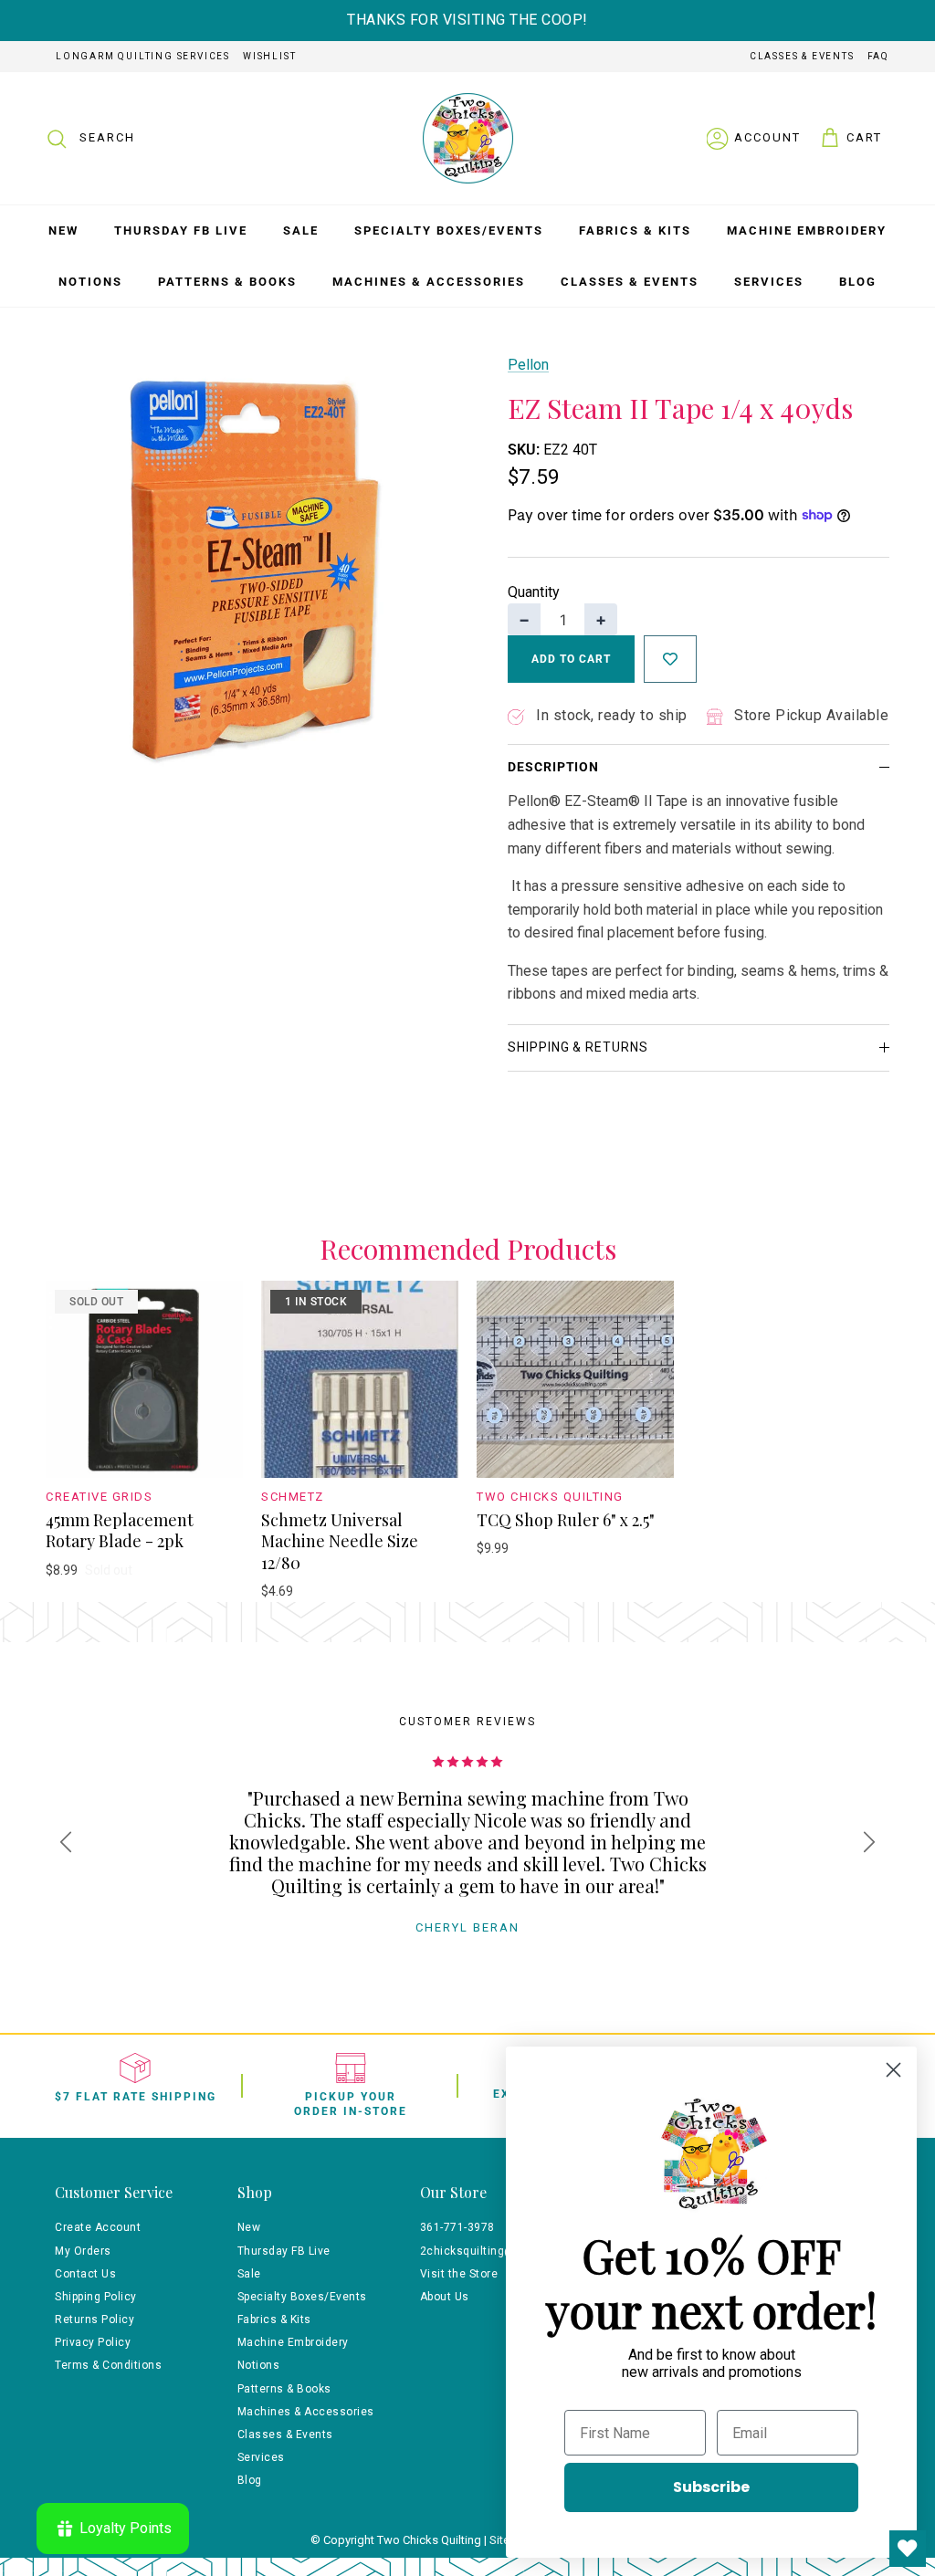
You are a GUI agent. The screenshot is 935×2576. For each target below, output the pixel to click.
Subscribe (711, 2487)
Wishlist (269, 56)
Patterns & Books (227, 282)
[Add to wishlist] (670, 659)
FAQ (878, 56)
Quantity (534, 592)
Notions (90, 282)
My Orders (83, 2251)
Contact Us (85, 2274)
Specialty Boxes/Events (449, 230)
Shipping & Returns (578, 1047)
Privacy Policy (93, 2342)
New (63, 230)
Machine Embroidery (807, 230)
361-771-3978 (457, 2227)
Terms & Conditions (108, 2365)
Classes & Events (802, 56)
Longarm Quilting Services (143, 56)
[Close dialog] (893, 2070)
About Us (445, 2297)
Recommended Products (468, 1249)
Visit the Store (459, 2274)
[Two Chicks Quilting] (468, 138)
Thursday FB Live (181, 230)
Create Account (98, 2227)
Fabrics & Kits (635, 230)
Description (553, 767)
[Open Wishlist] (908, 2549)
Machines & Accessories (429, 282)
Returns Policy (95, 2319)
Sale (301, 230)
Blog (858, 282)
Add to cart (571, 659)
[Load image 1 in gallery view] (257, 564)
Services (769, 282)
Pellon (528, 365)
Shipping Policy (96, 2297)
